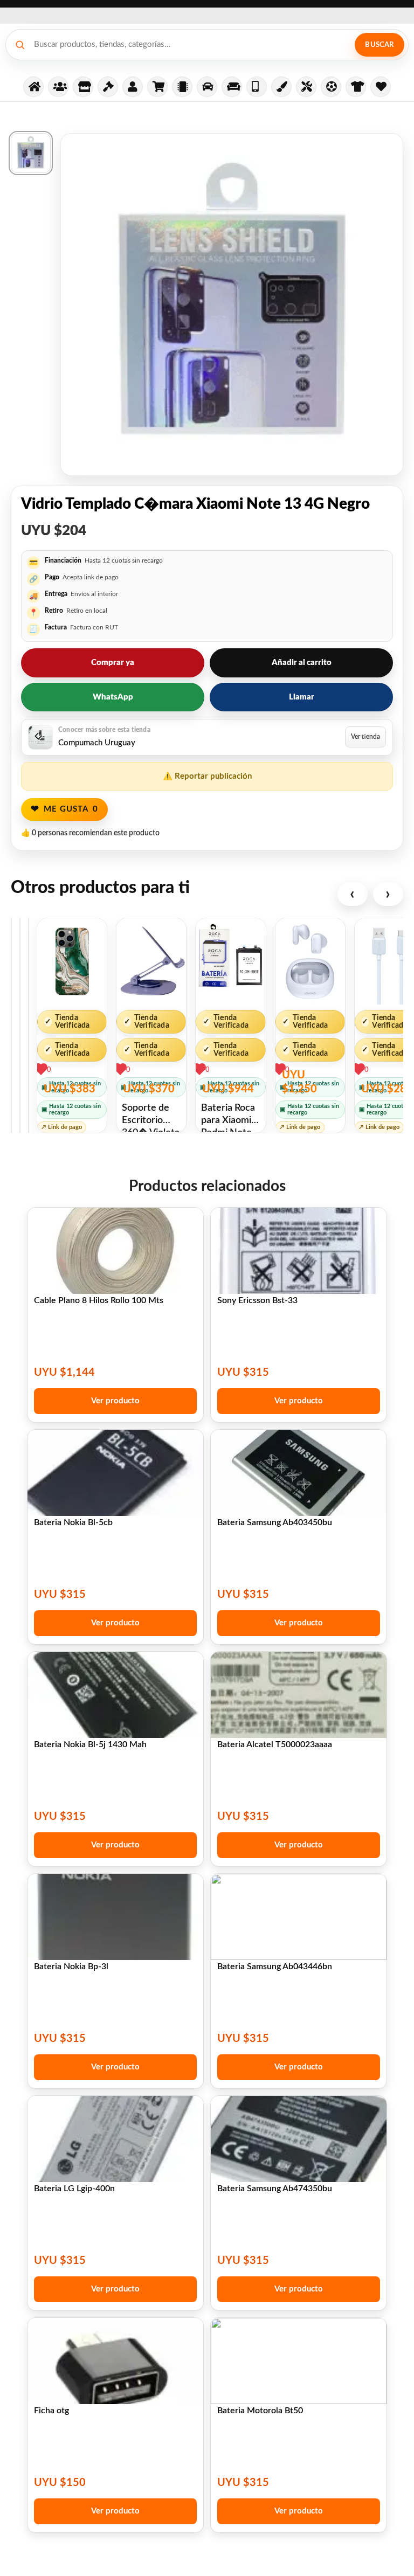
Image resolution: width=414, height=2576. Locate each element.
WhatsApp (113, 697)
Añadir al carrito (302, 663)
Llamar (302, 697)
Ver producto (115, 1401)
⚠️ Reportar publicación (207, 776)
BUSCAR (379, 45)
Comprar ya (113, 663)
